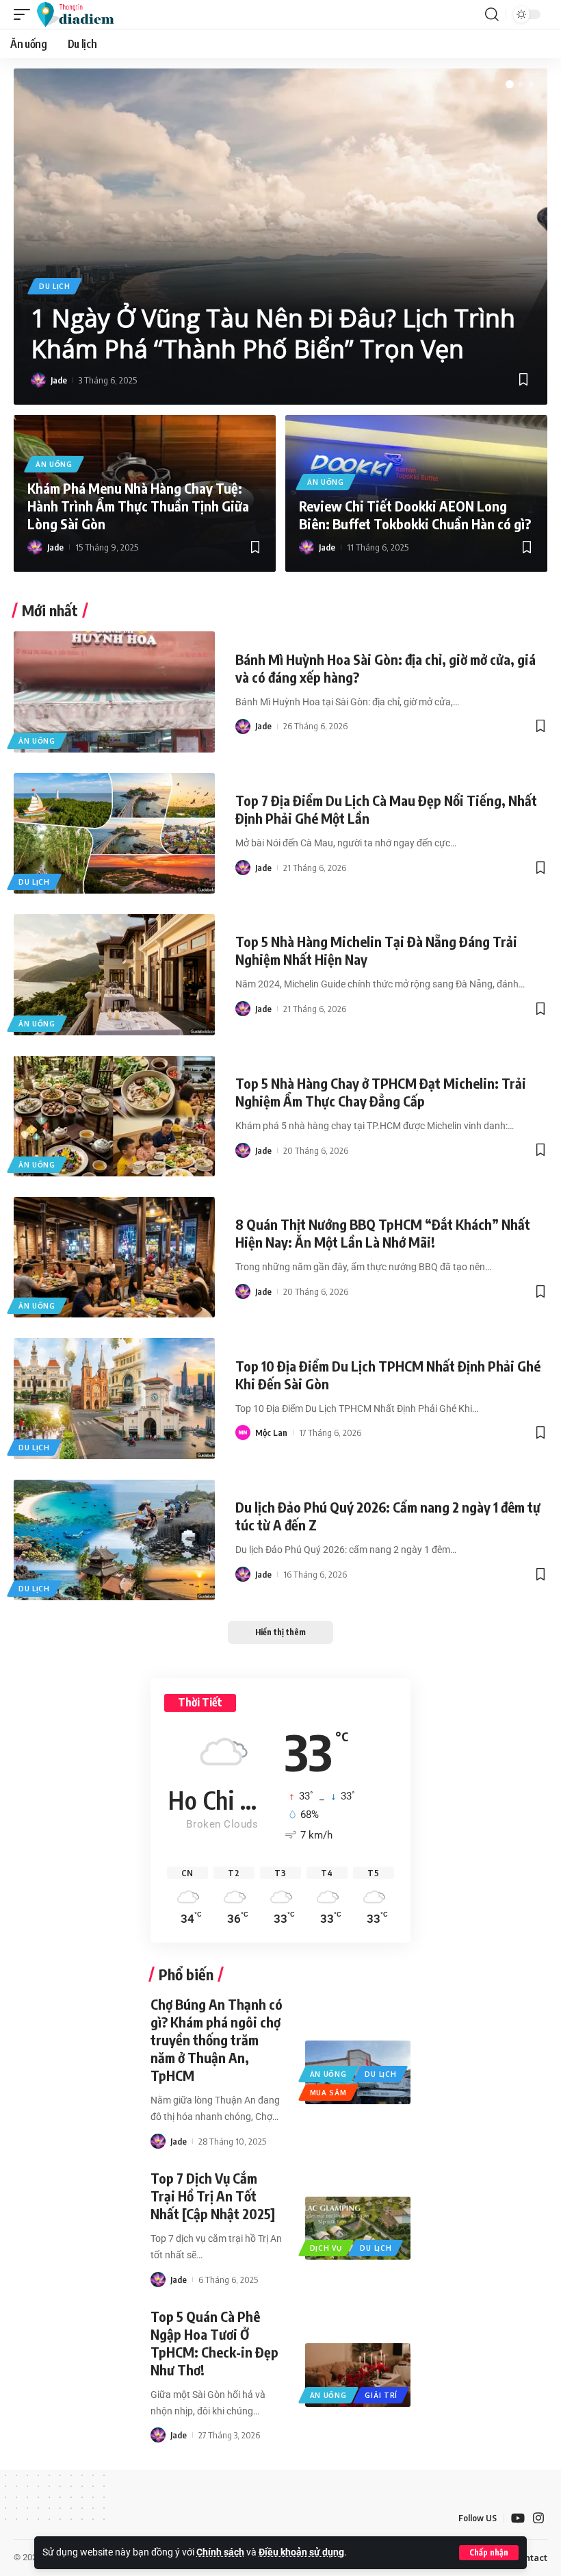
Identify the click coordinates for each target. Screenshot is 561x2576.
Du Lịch (55, 286)
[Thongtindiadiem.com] (82, 14)
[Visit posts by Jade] (38, 380)
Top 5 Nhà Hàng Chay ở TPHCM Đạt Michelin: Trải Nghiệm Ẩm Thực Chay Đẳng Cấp (381, 1092)
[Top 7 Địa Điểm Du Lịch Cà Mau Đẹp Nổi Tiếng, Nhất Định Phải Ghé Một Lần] (114, 833)
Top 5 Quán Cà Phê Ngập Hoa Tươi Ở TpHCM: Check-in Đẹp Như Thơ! (214, 2343)
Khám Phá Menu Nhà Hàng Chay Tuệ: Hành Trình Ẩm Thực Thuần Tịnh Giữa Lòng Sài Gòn (138, 506)
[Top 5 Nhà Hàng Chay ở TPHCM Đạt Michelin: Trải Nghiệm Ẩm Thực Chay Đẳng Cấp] (114, 1116)
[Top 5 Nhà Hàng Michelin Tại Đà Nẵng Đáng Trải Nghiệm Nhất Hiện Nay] (114, 974)
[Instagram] (538, 2518)
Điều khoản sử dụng (301, 2552)
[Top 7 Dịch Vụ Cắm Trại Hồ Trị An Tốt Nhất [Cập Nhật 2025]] (358, 2228)
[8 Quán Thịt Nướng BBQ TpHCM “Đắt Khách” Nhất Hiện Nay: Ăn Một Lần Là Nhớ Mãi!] (114, 1257)
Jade (59, 380)
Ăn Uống (54, 464)
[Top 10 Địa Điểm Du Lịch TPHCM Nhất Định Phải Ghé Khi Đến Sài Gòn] (114, 1398)
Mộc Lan (271, 1432)
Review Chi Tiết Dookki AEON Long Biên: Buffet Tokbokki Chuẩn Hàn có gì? (415, 515)
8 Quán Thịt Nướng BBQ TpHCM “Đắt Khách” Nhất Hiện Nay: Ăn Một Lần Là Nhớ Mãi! (383, 1233)
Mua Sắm (328, 2093)
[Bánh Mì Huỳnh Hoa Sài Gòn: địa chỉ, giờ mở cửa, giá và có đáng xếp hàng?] (114, 692)
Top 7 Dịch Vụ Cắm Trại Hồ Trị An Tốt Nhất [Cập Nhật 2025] (213, 2196)
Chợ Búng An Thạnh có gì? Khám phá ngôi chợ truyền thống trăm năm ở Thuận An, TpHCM (217, 2040)
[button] (489, 2553)
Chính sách (220, 2552)
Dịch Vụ (326, 2248)
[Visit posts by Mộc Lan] (243, 1432)
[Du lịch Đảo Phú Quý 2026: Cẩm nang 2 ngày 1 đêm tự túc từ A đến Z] (114, 1540)
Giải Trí (381, 2395)
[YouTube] (518, 2518)
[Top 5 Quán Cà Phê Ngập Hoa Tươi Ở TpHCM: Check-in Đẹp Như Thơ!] (358, 2375)
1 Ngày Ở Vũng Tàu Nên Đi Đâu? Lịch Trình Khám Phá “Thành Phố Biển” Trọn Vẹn (273, 333)
